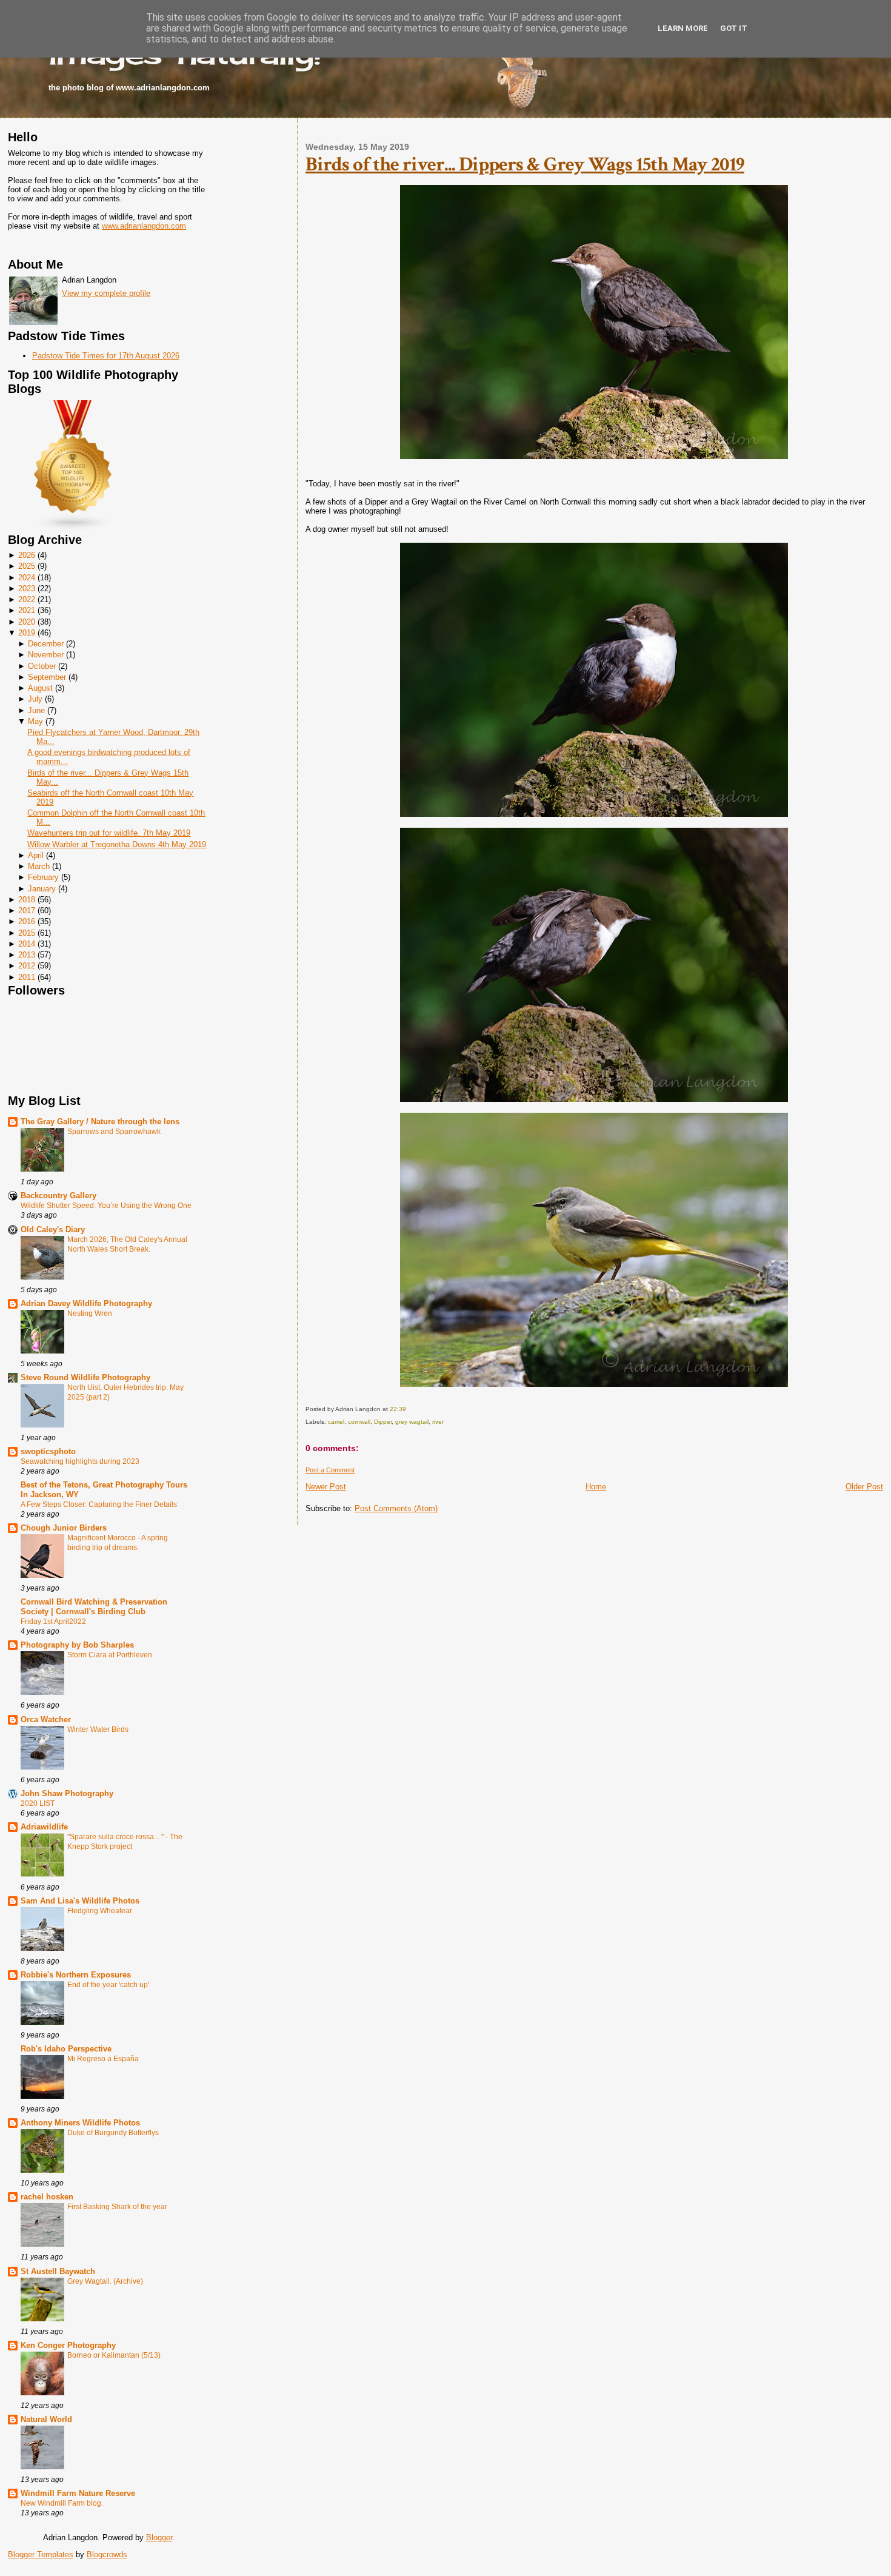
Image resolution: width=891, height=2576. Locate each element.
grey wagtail (412, 1422)
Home (596, 1487)
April (36, 855)
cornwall (359, 1422)
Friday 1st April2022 (53, 1622)
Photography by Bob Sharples (77, 1645)
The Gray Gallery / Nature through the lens (100, 1122)
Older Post (864, 1487)
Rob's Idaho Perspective (66, 2049)
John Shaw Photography (67, 1793)
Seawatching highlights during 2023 (80, 1461)
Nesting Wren (90, 1313)
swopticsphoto (48, 1451)
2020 (27, 622)
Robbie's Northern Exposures (76, 1975)
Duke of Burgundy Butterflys (113, 2133)
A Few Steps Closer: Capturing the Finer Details (99, 1504)
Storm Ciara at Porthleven (110, 1655)
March (39, 866)
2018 (27, 900)
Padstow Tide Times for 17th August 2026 (106, 356)
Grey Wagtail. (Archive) (105, 2281)
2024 (27, 578)
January (42, 889)
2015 (27, 933)
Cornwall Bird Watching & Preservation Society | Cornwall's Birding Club (94, 1607)
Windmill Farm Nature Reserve (78, 2493)
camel (336, 1422)
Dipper (383, 1422)
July (35, 699)
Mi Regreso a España (103, 2059)
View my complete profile (106, 293)
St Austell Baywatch (58, 2271)
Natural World (46, 2419)
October (42, 666)
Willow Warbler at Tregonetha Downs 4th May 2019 (117, 844)
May (35, 721)
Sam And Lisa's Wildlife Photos (80, 1901)
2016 (27, 921)
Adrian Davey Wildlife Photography (86, 1303)
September (47, 677)
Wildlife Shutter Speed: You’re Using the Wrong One (106, 1206)
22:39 (398, 1409)
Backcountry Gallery (58, 1196)
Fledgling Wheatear (100, 1911)
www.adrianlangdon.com (144, 226)
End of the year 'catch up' (108, 1985)
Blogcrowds (107, 2554)
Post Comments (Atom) (396, 1508)
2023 (27, 589)
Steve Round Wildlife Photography (85, 1377)
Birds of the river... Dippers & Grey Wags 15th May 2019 (525, 164)
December (46, 644)
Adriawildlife (44, 1827)
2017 (27, 911)
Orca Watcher (46, 1719)
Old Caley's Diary (53, 1229)
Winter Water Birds (98, 1729)
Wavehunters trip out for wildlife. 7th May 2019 (109, 833)
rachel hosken (47, 2197)
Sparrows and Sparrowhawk (114, 1132)
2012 (27, 966)
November (46, 655)
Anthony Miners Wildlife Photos (80, 2123)
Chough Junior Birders (64, 1528)
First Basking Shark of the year (117, 2207)
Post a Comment (330, 1470)
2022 (27, 599)
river (438, 1422)
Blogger (159, 2537)
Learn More (683, 28)
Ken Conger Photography (68, 2345)
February (43, 877)
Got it (734, 28)
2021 (27, 610)
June (36, 710)
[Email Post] (409, 1409)
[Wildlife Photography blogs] (73, 528)
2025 (27, 566)
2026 (27, 555)
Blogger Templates (41, 2554)
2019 (27, 633)
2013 (27, 955)
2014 (27, 944)
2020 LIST (38, 1803)
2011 (27, 977)
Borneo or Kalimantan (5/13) (114, 2355)
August (40, 688)
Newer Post (326, 1487)
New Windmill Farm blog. (62, 2503)
